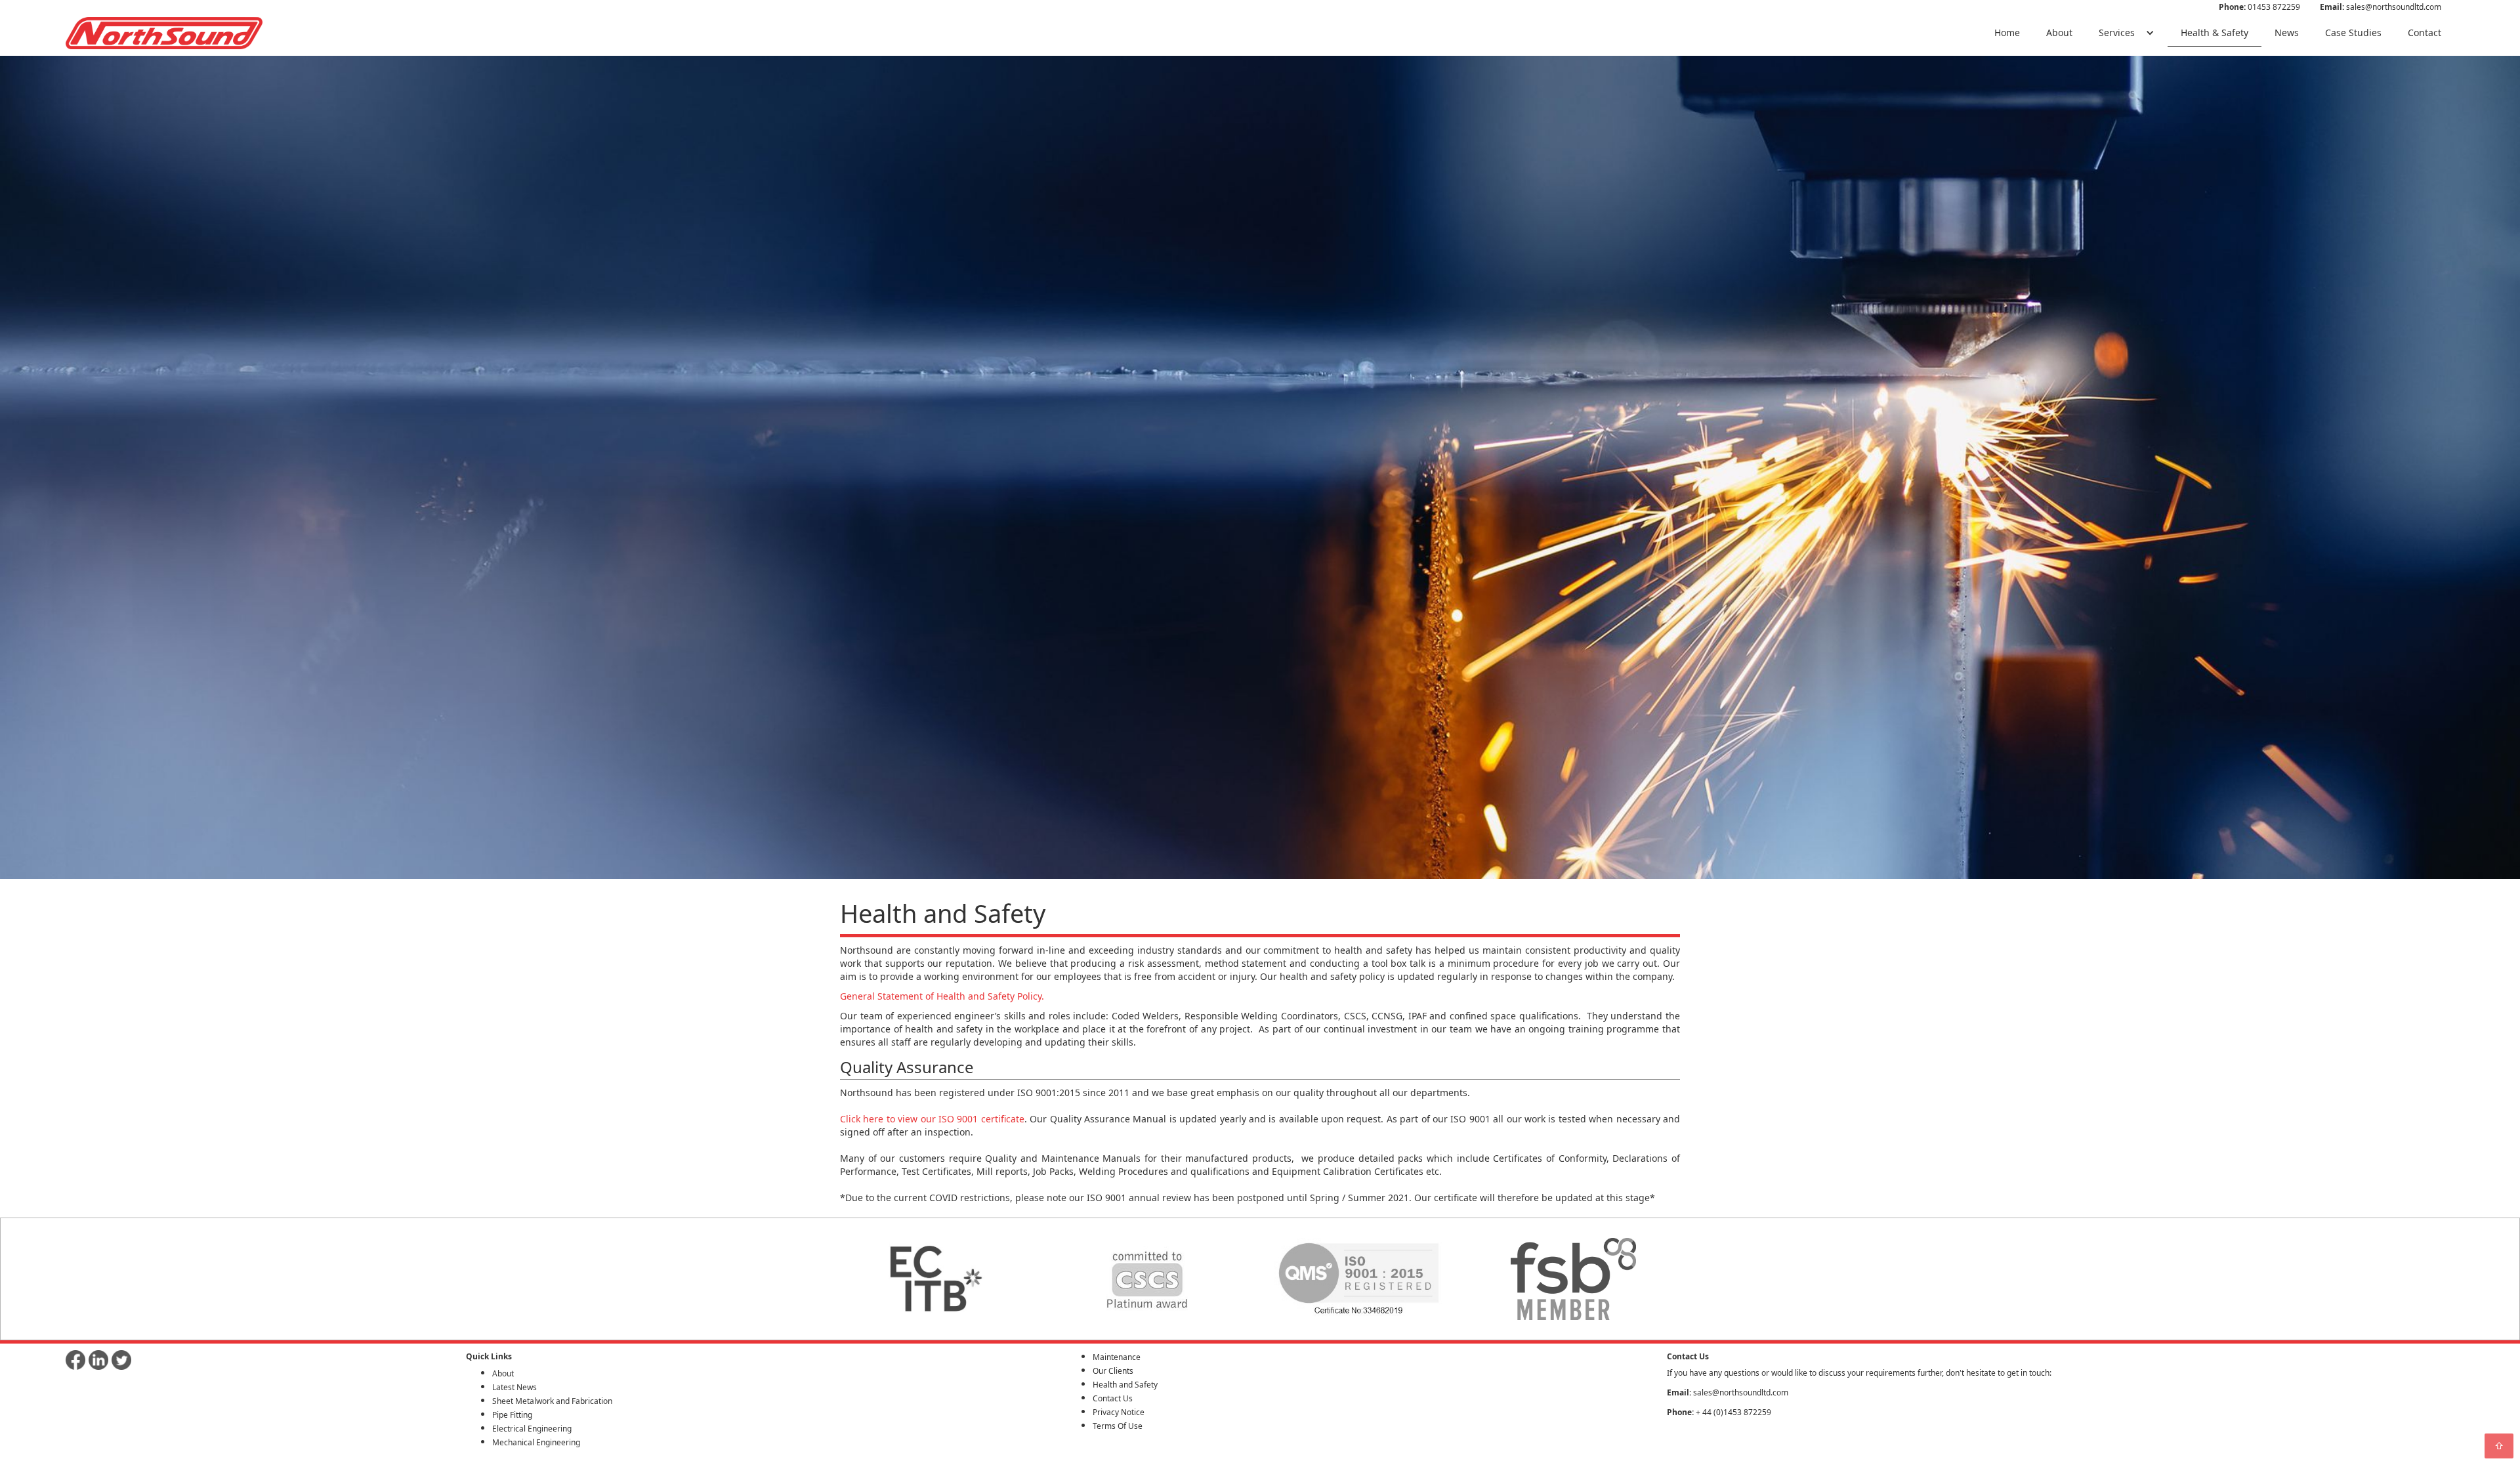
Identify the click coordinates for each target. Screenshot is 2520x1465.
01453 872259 (2259, 7)
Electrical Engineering (532, 1429)
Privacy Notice (1119, 1412)
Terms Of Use (1118, 1426)
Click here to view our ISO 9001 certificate (932, 1119)
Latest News (514, 1387)
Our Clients (1113, 1371)
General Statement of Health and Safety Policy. (942, 996)
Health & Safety (2215, 32)
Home (2007, 32)
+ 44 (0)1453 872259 (1719, 1412)
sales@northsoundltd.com (2381, 7)
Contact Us (1113, 1398)
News (2287, 32)
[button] (2127, 33)
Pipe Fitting (512, 1415)
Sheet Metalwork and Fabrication (552, 1401)
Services (2117, 32)
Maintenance (1117, 1357)
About (2059, 32)
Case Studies (2353, 32)
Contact (2425, 32)
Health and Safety (1125, 1385)
